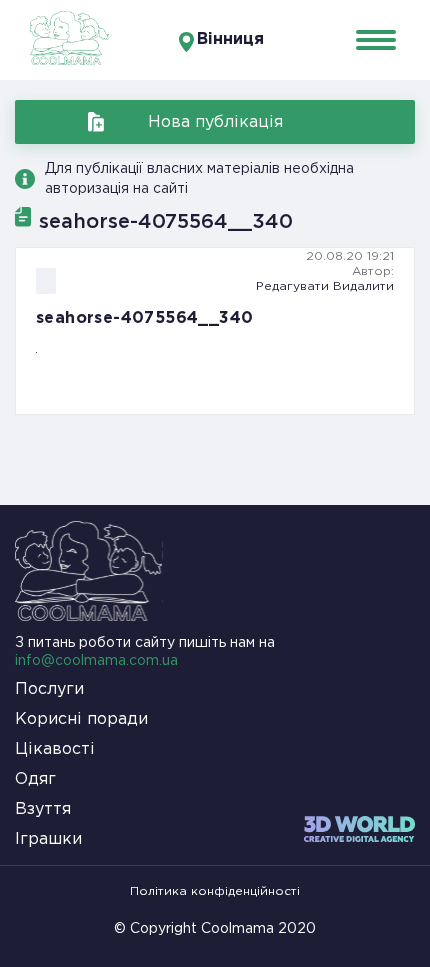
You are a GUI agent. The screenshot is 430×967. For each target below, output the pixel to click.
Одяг (35, 779)
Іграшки (48, 839)
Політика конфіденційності (215, 891)
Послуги (49, 689)
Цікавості (55, 749)
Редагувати (292, 286)
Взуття (43, 809)
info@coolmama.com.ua (96, 661)
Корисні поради (81, 719)
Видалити (363, 286)
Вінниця (230, 39)
